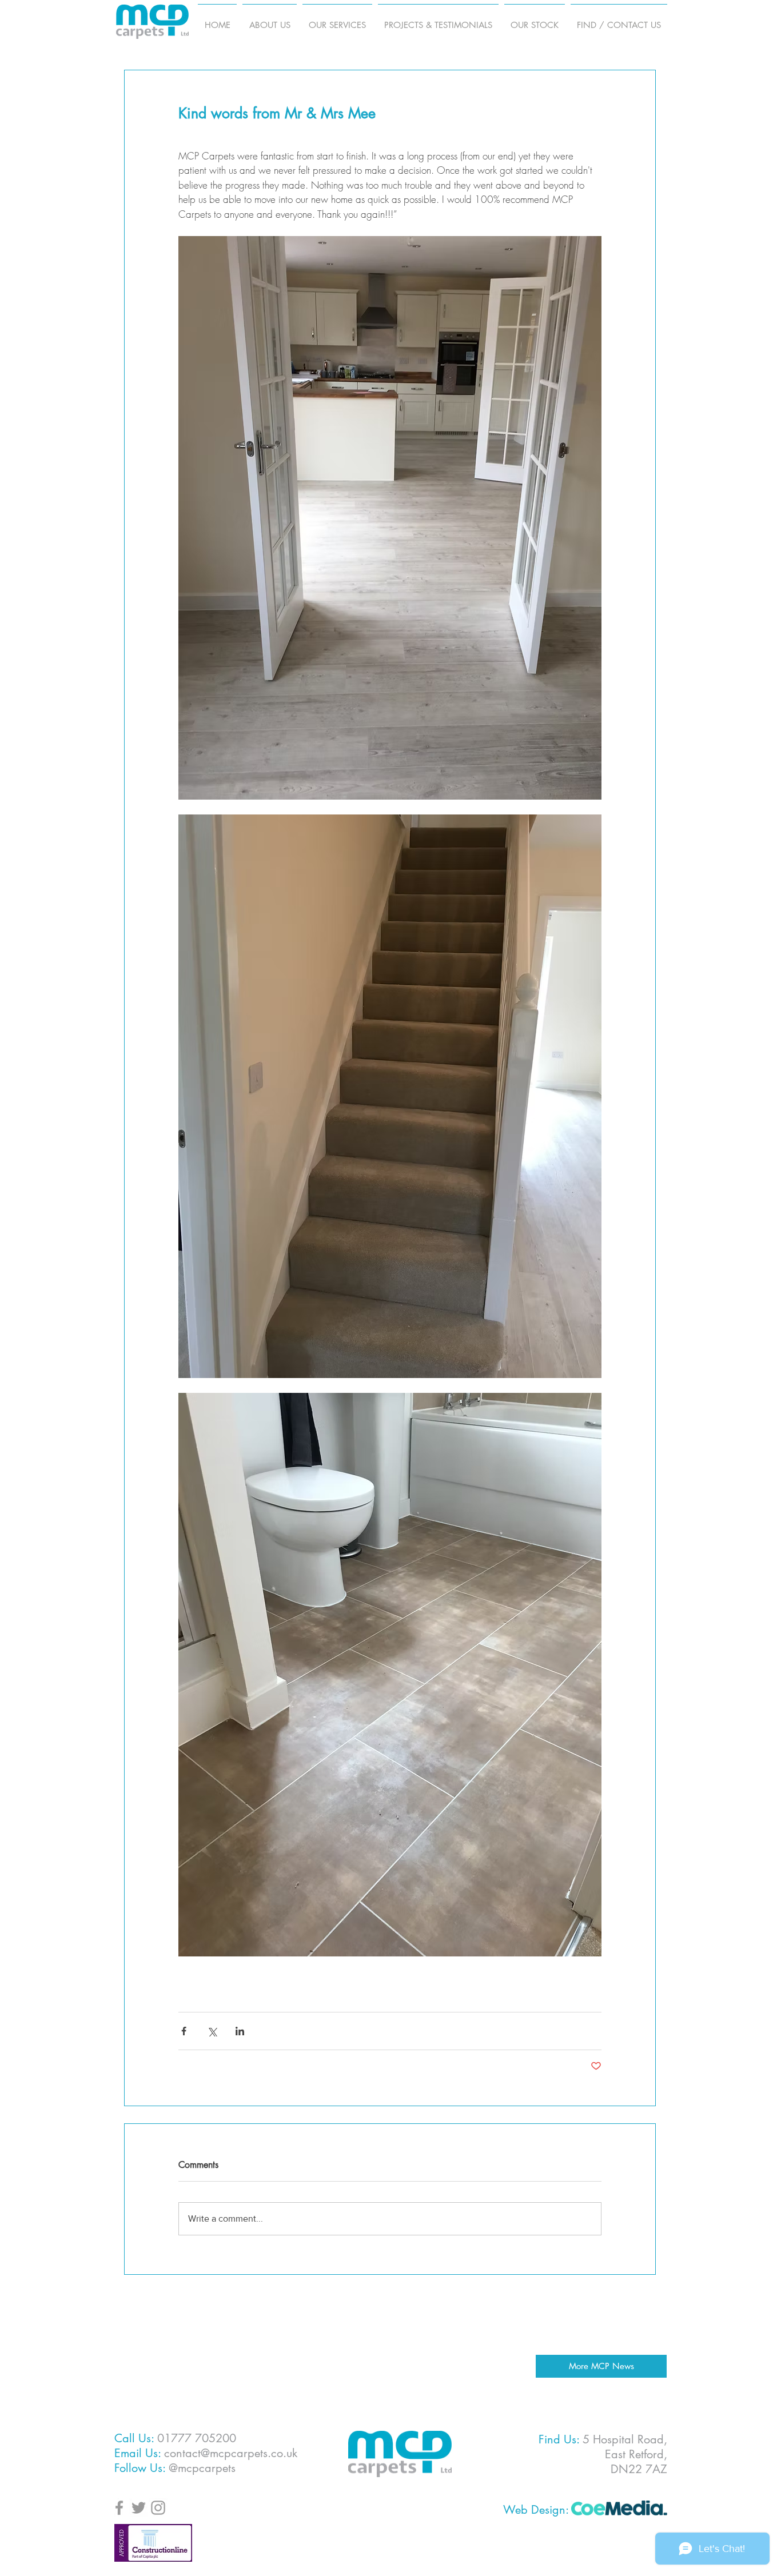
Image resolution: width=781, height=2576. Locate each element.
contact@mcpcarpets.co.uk (231, 2453)
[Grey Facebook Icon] (119, 2508)
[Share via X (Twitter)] (212, 2031)
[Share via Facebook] (184, 2031)
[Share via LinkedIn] (240, 2031)
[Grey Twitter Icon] (139, 2508)
